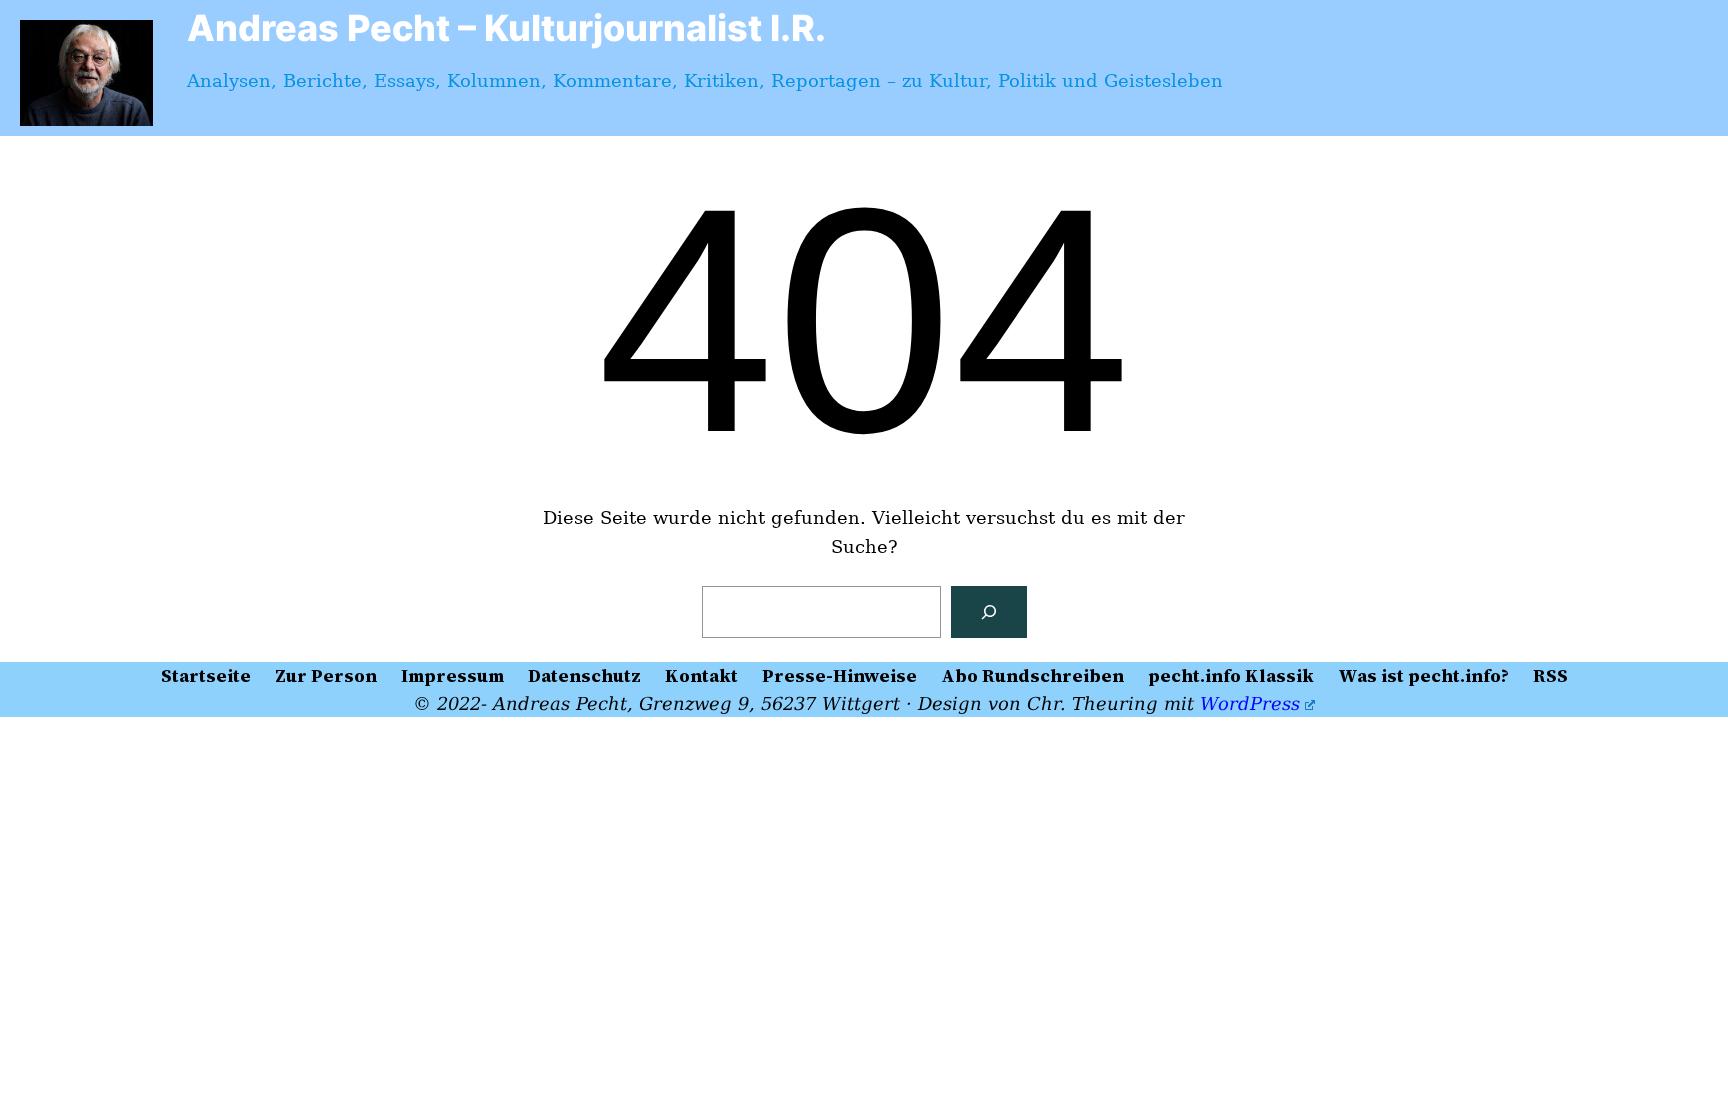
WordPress (1250, 703)
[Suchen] (989, 612)
